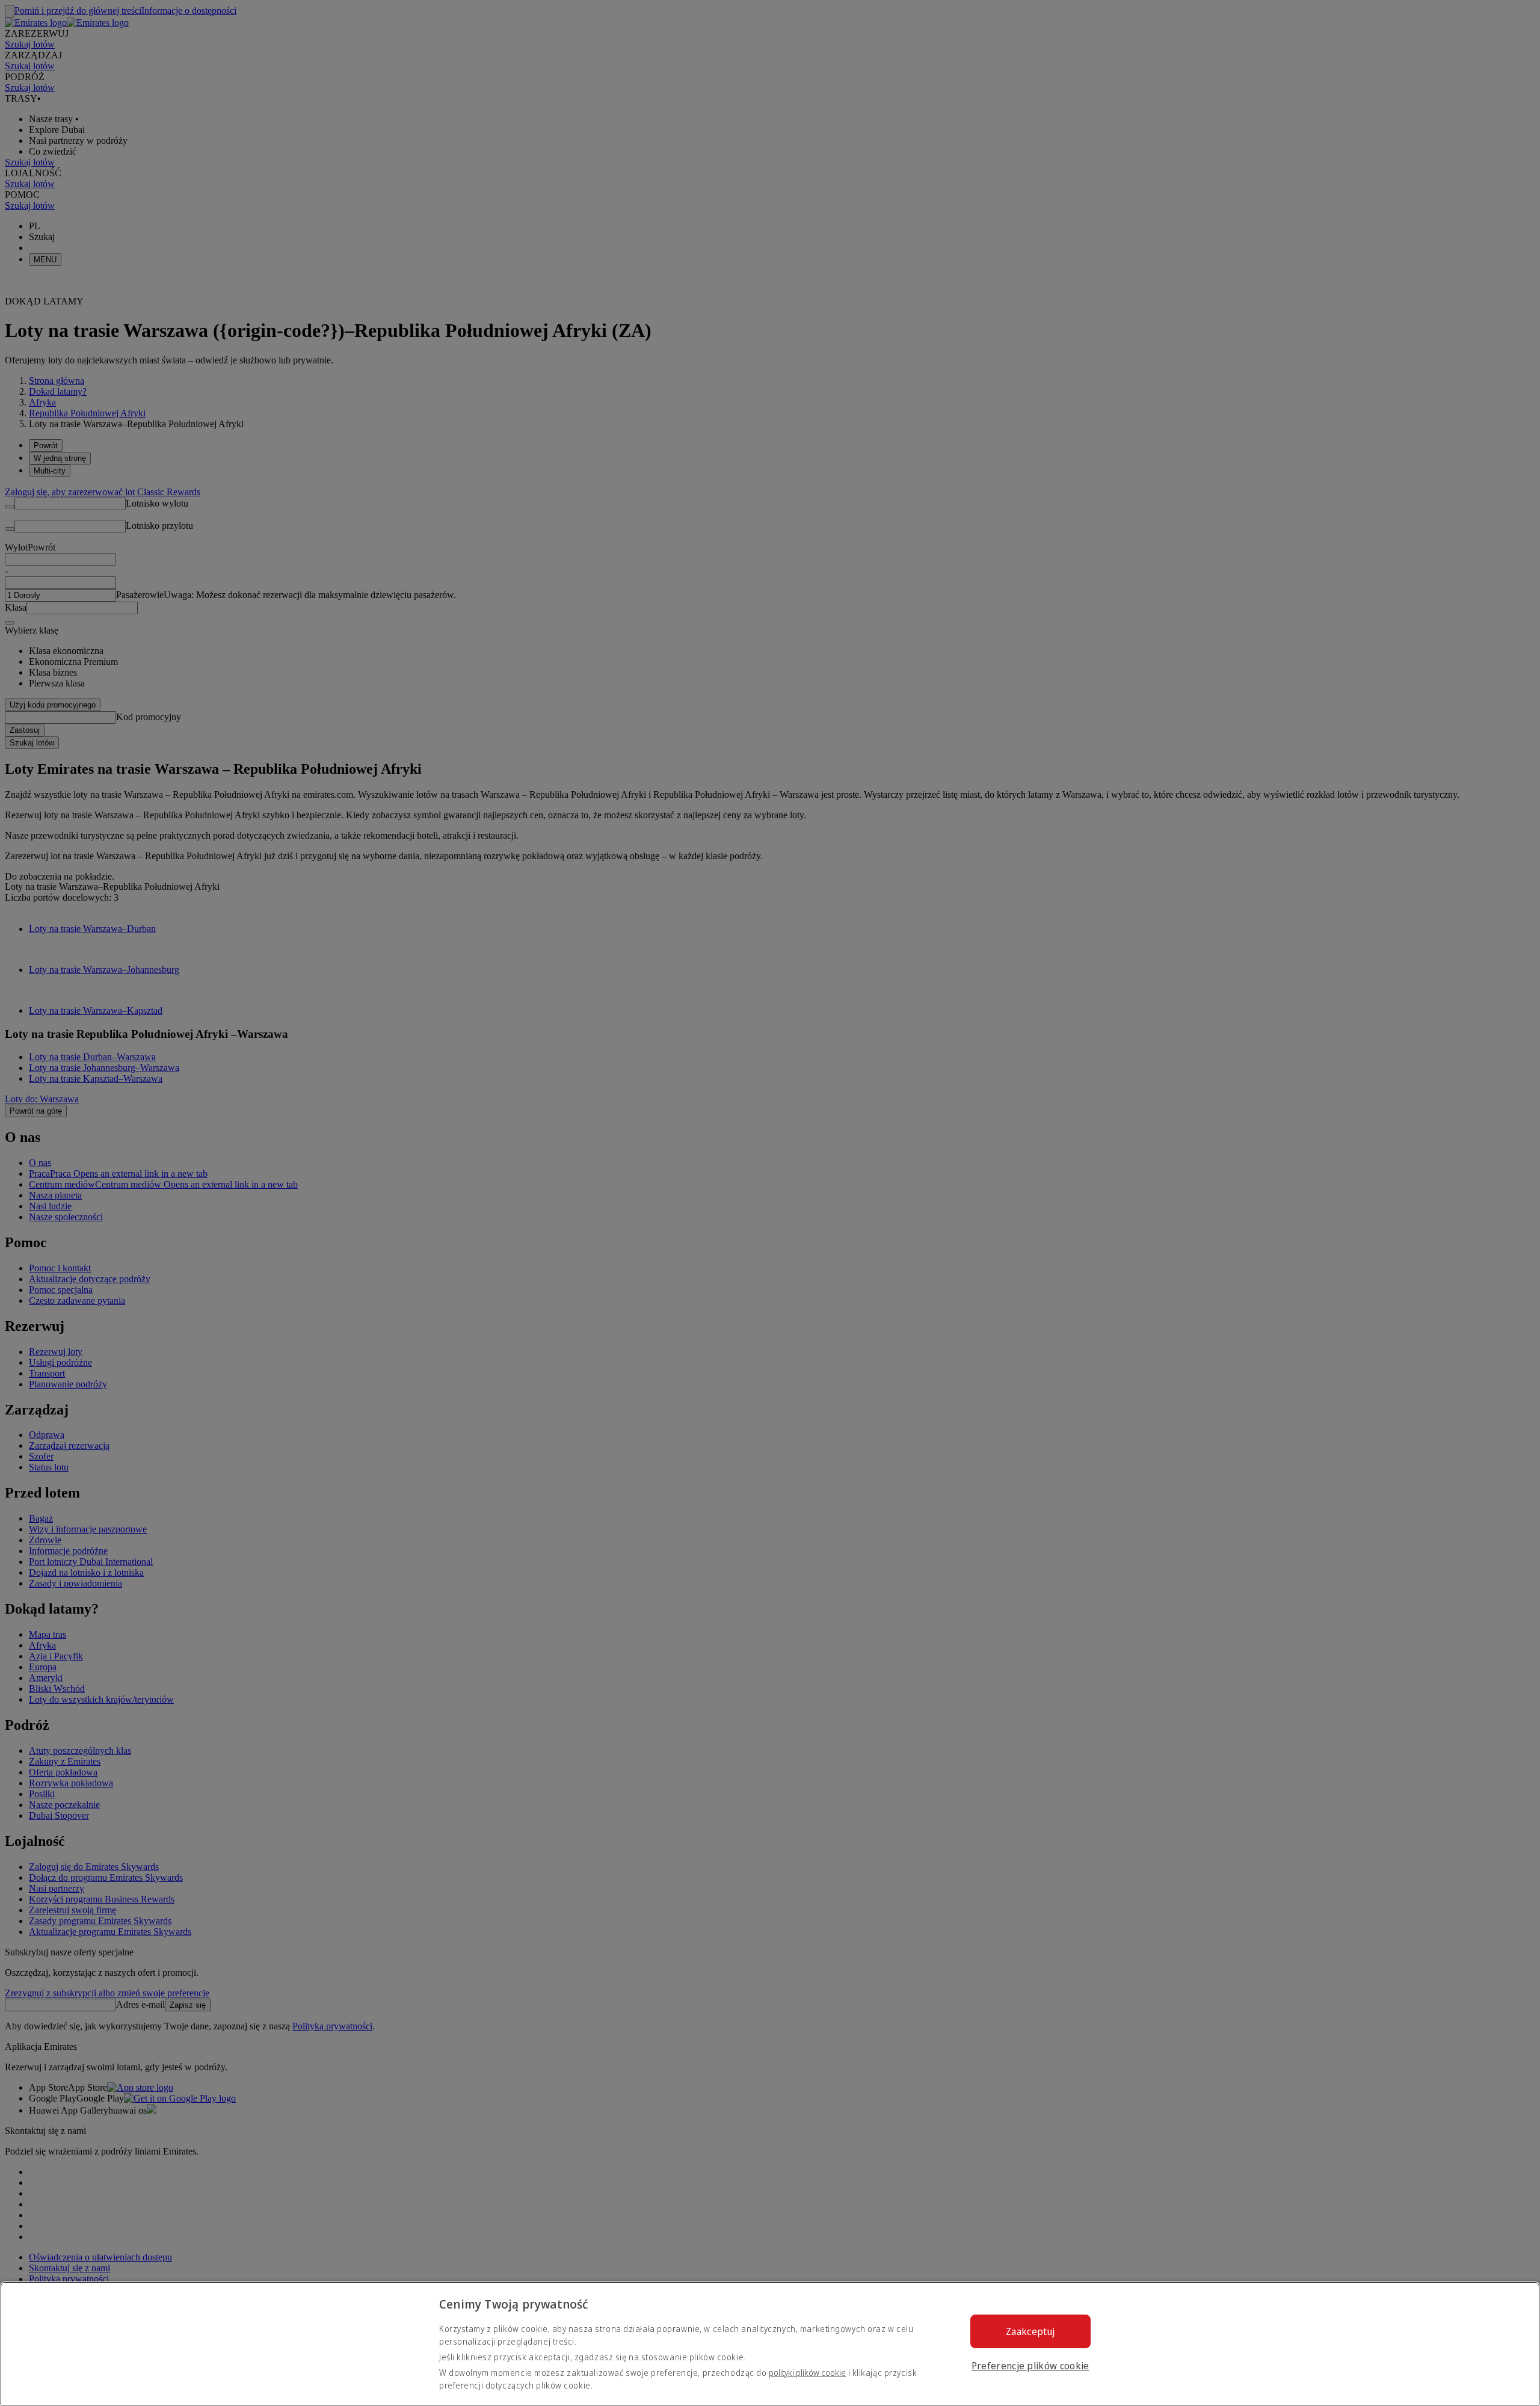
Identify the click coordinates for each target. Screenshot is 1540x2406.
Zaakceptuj (1030, 2331)
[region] (770, 2344)
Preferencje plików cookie (1030, 2366)
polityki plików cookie (807, 2373)
